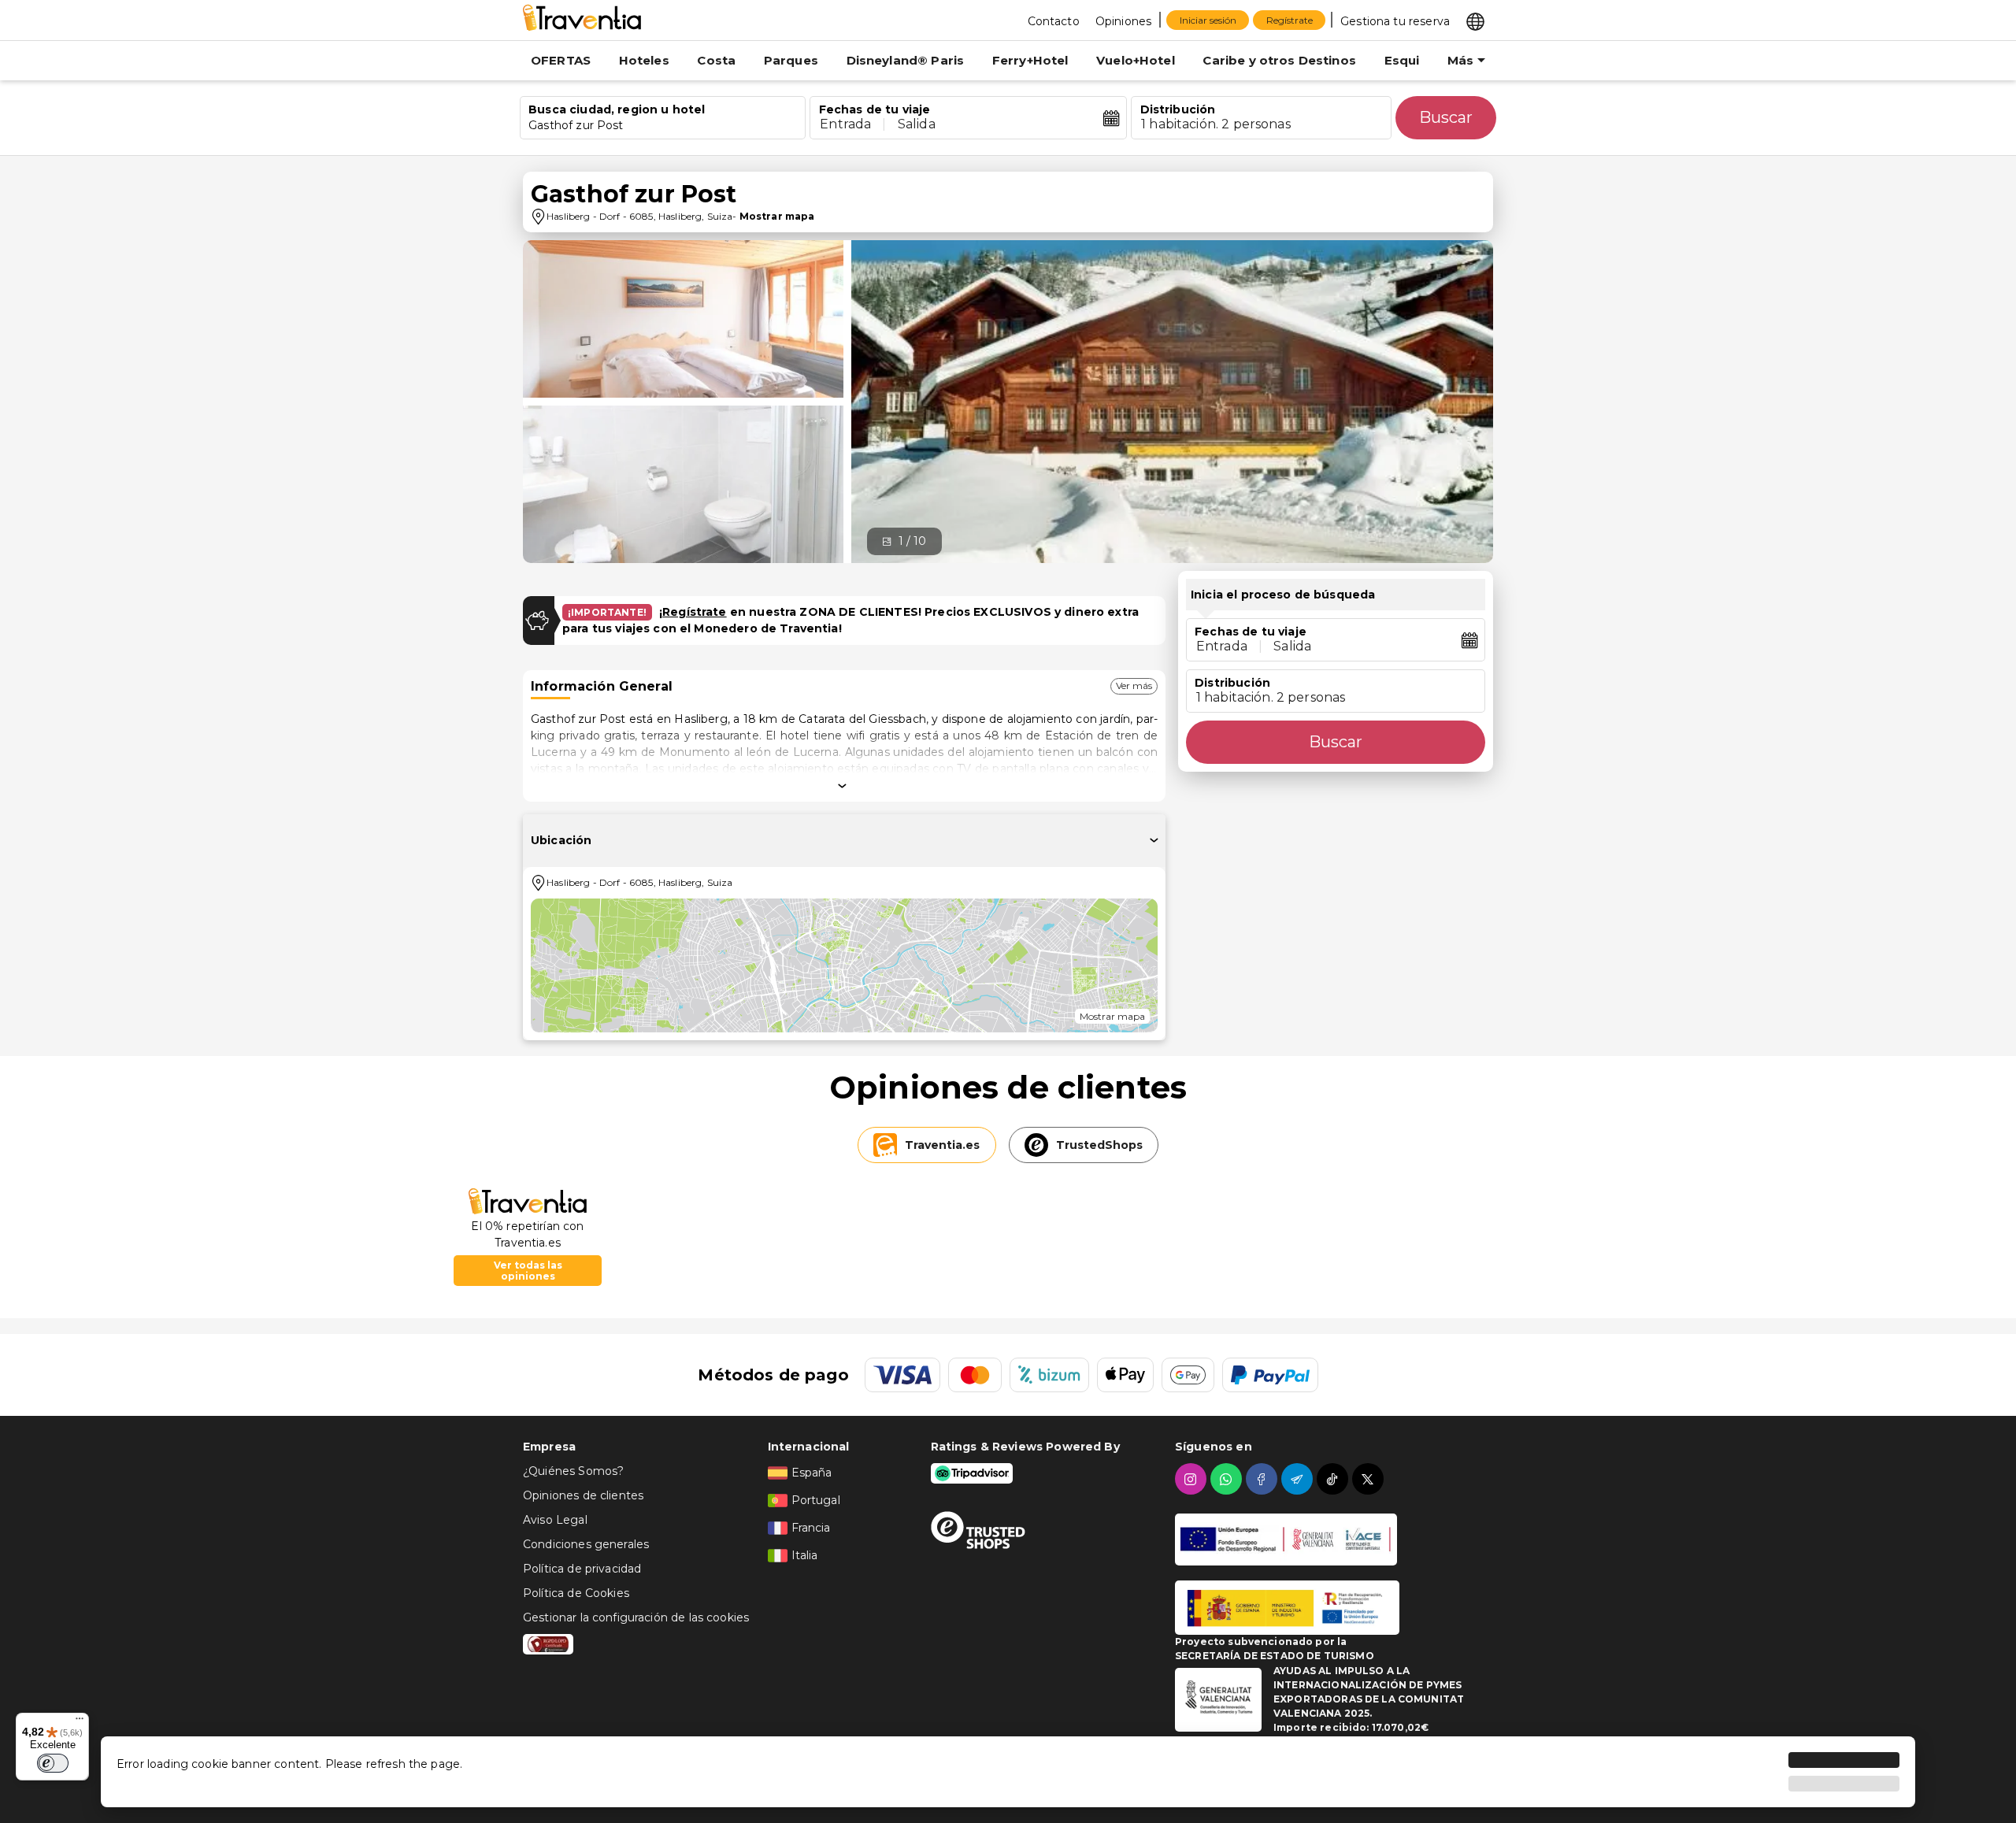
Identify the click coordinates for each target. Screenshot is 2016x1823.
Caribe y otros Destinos (1279, 60)
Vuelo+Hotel (1136, 60)
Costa (716, 60)
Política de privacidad (582, 1569)
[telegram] (1299, 1479)
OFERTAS (561, 60)
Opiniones (1123, 21)
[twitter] (1370, 1479)
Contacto (1054, 21)
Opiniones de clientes (583, 1495)
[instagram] (1193, 1479)
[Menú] (80, 1722)
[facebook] (1264, 1479)
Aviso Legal (555, 1520)
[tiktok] (1334, 1479)
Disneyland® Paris (906, 60)
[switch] (53, 1763)
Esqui (1402, 60)
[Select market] (1475, 20)
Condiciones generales (586, 1544)
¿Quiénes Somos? (573, 1471)
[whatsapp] (1228, 1479)
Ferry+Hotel (1030, 60)
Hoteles (644, 60)
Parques (791, 60)
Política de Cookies (576, 1593)
